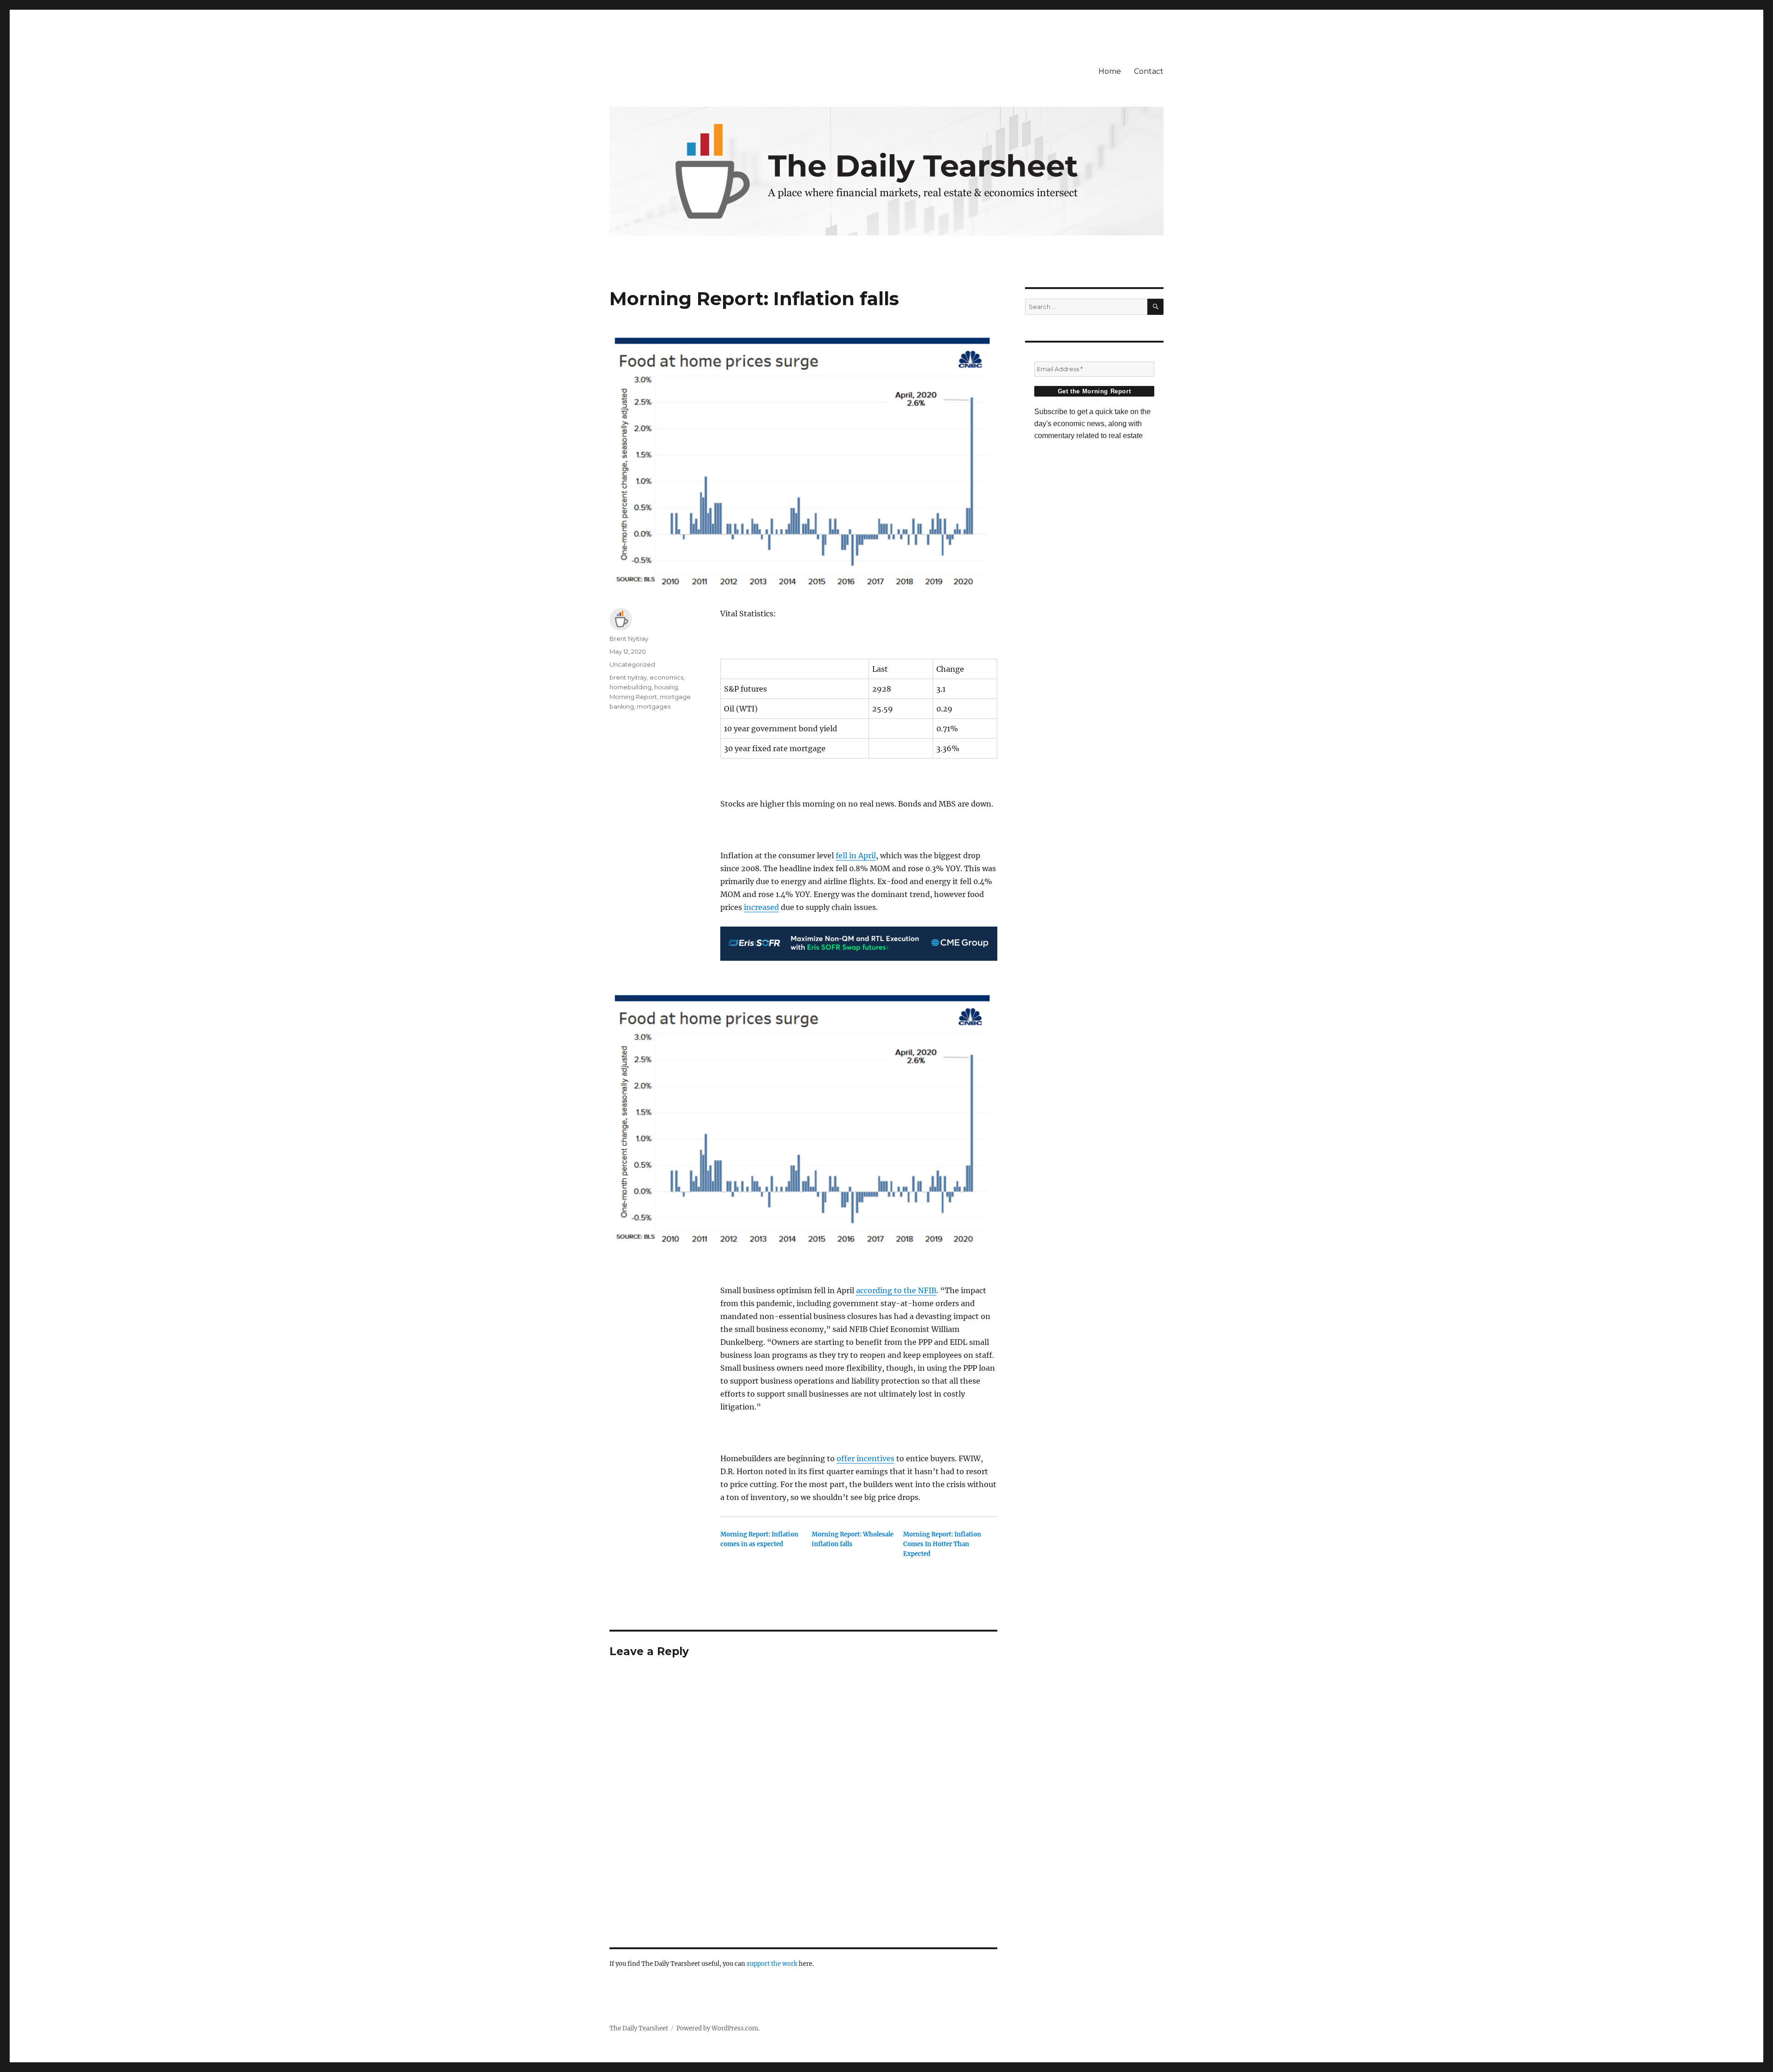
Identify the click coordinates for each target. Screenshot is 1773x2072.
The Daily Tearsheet (639, 2028)
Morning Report (633, 697)
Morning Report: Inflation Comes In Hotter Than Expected (942, 1544)
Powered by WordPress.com (717, 2028)
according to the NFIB (896, 1290)
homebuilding (630, 687)
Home (1110, 71)
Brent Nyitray (629, 638)
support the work (772, 1964)
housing (666, 687)
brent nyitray (628, 677)
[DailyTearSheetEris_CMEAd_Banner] (859, 944)
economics (666, 677)
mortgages (654, 706)
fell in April (856, 855)
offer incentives (865, 1458)
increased (761, 907)
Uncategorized (632, 664)
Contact (1149, 71)
